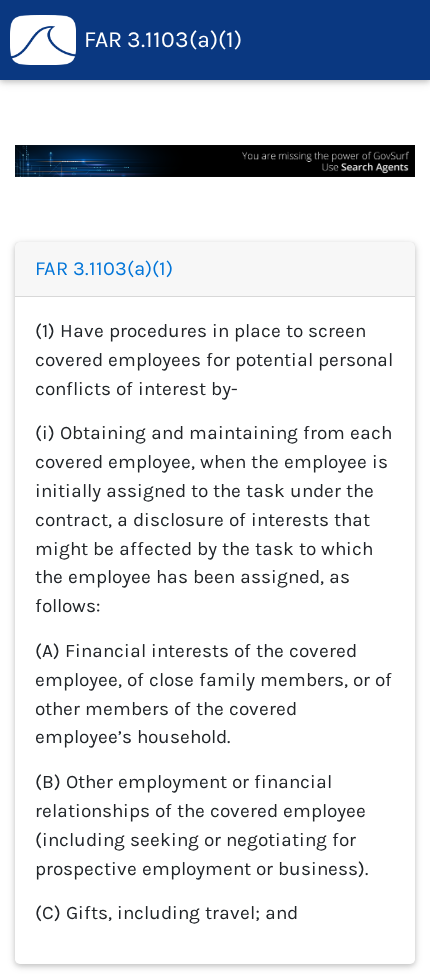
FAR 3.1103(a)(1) (163, 39)
